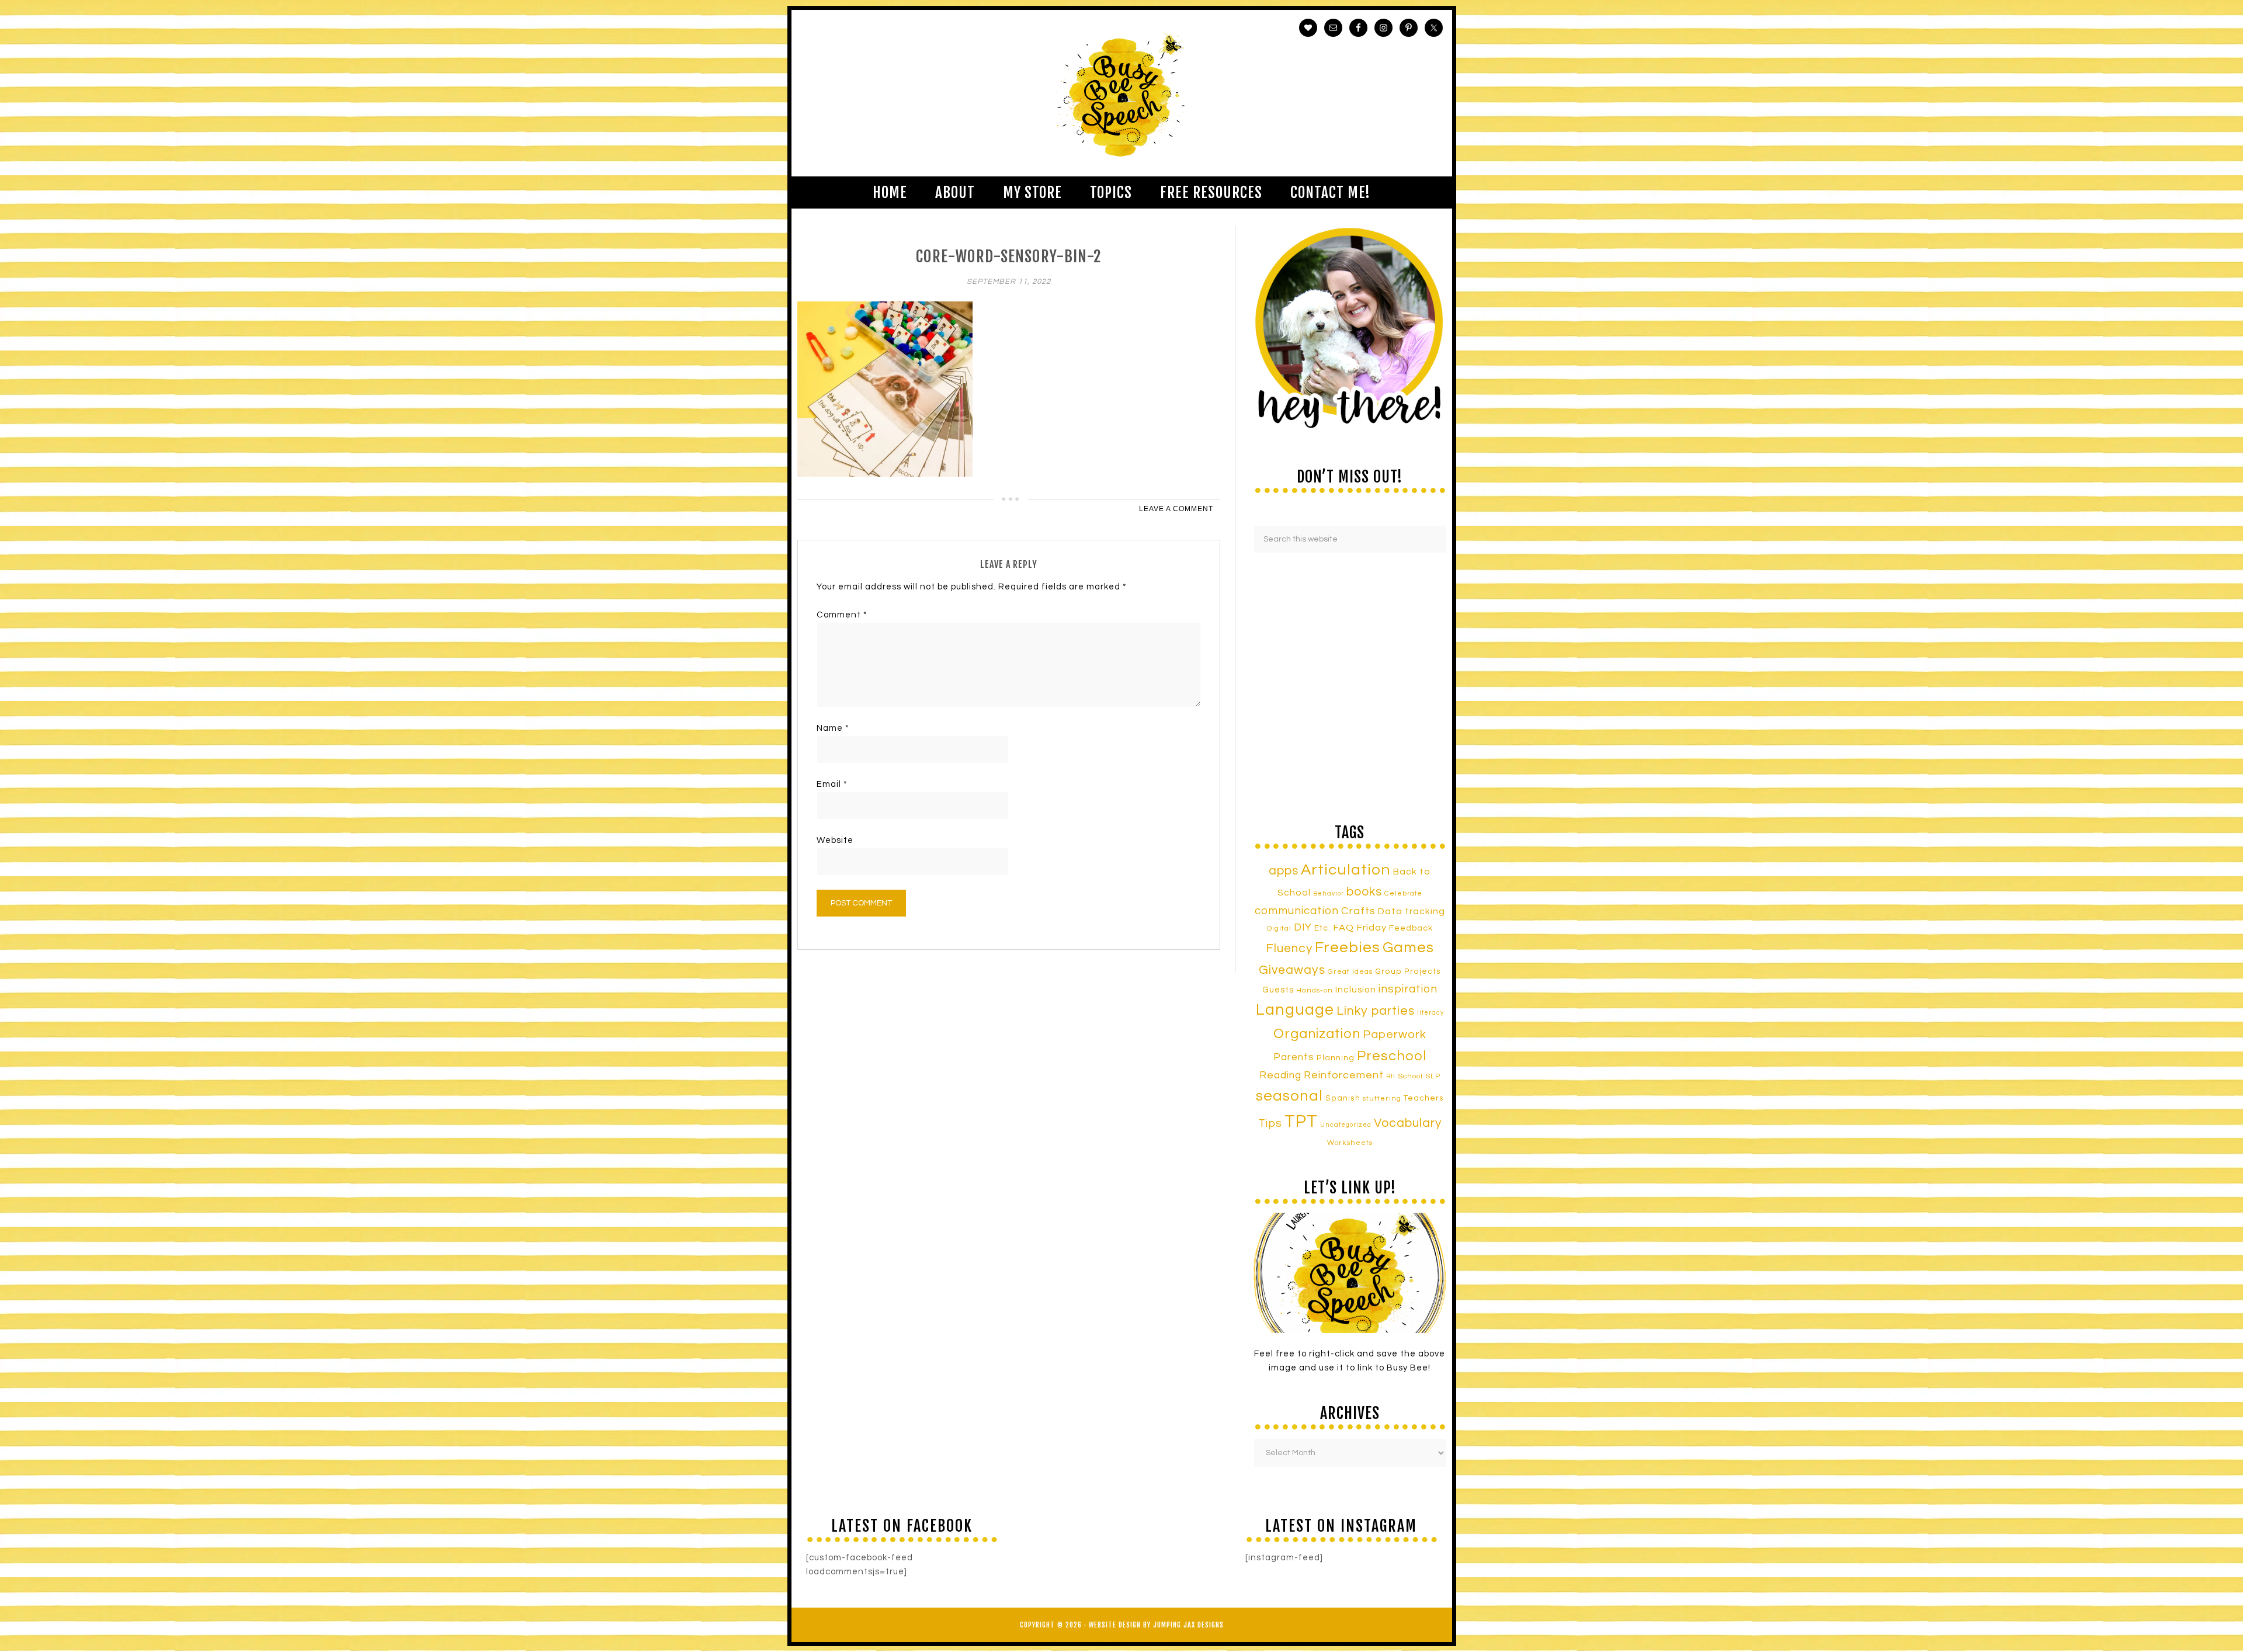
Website (835, 840)
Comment (842, 615)
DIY (1303, 928)
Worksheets (1350, 1143)
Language (1295, 1010)
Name (833, 728)
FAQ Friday (1360, 928)
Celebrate (1403, 893)
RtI (1391, 1076)
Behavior (1329, 893)
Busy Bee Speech (1122, 93)
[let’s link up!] (1350, 1273)
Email (832, 784)
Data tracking (1412, 911)
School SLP (1419, 1076)
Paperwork (1395, 1035)
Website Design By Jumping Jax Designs (1156, 1625)
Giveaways (1292, 970)
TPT (1301, 1122)
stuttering (1382, 1099)
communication (1297, 911)
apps (1284, 871)
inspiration (1408, 989)
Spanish (1343, 1098)
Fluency (1289, 948)
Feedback (1411, 928)
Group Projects (1408, 971)
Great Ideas (1350, 972)
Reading (1280, 1075)
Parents (1294, 1057)
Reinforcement (1344, 1075)
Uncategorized (1346, 1125)
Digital (1279, 929)
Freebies (1348, 948)
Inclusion (1356, 990)
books (1364, 892)
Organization (1317, 1034)
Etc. (1322, 928)
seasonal (1289, 1096)
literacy (1430, 1013)
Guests (1278, 990)
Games (1408, 948)
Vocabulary (1408, 1123)
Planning (1336, 1058)
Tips (1270, 1123)
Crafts (1358, 911)
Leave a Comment (1176, 509)
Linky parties (1376, 1011)
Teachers (1424, 1098)
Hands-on (1315, 990)
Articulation (1346, 870)
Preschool (1392, 1056)
